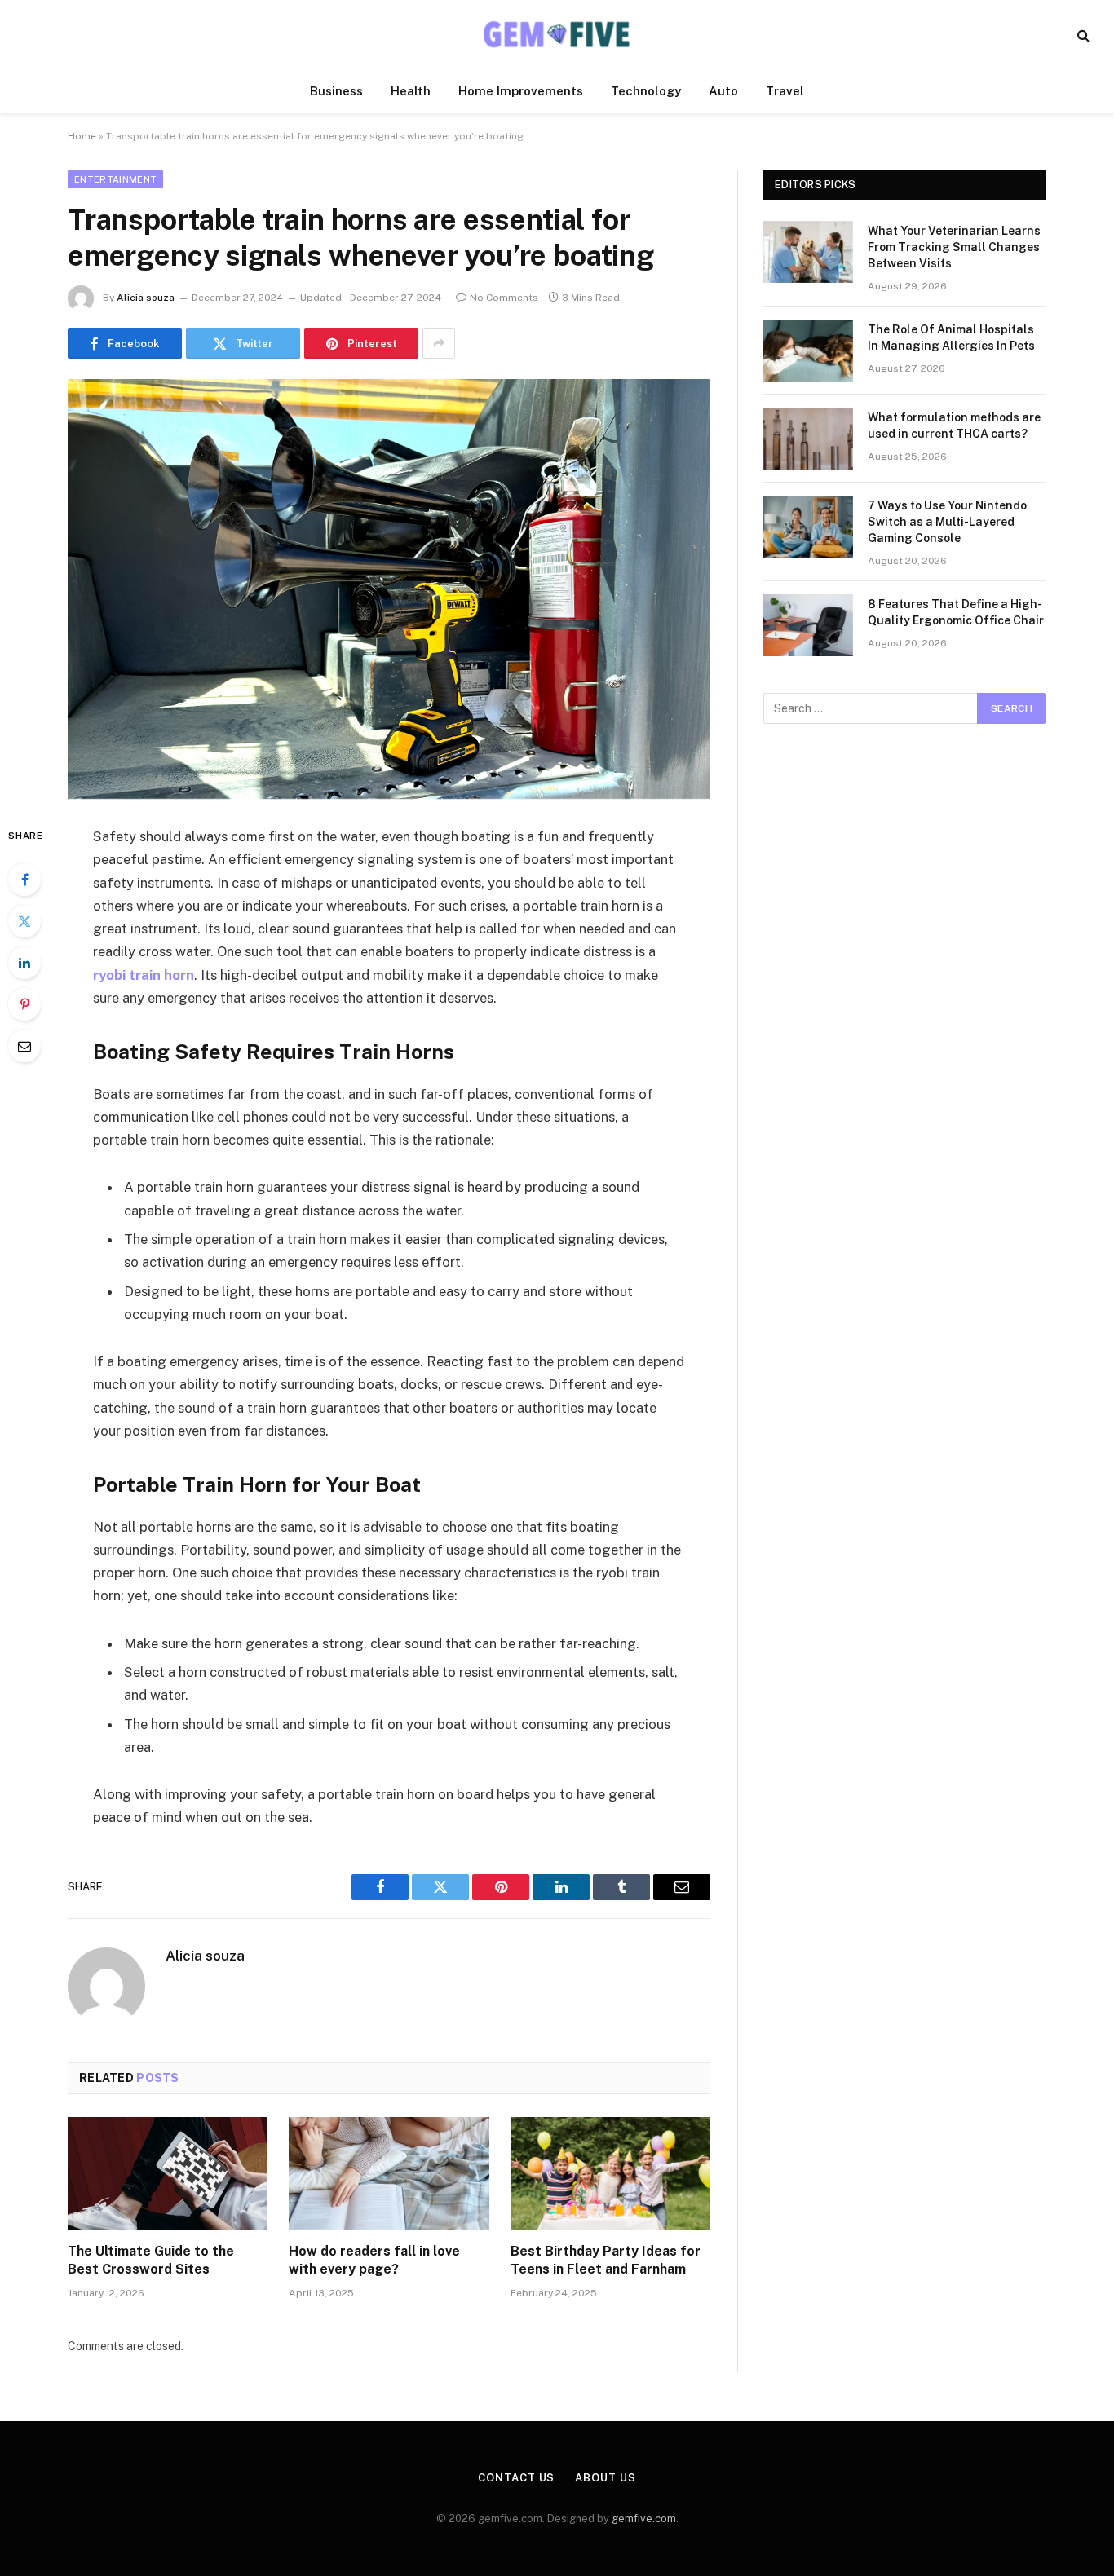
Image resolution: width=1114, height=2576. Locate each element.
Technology (646, 91)
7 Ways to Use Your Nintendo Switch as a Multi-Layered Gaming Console (947, 522)
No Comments (504, 298)
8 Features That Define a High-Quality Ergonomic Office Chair (956, 612)
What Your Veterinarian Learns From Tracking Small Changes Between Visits (954, 247)
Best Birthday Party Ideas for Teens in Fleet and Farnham (606, 2260)
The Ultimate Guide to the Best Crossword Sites (151, 2260)
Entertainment (115, 179)
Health (411, 91)
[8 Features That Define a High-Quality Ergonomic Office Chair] (808, 625)
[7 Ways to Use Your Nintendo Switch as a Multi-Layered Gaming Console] (808, 527)
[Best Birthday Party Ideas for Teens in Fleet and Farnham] (610, 2173)
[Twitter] (24, 921)
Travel (785, 91)
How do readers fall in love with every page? (374, 2260)
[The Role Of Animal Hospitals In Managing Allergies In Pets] (808, 351)
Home (82, 136)
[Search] (1082, 35)
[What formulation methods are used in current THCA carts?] (808, 439)
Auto (723, 91)
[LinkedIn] (24, 963)
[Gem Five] (557, 35)
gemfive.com (644, 2519)
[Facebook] (24, 880)
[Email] (24, 1046)
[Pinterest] (24, 1004)
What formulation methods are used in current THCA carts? (954, 426)
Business (336, 91)
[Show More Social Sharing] (439, 343)
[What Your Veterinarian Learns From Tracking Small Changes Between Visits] (808, 252)
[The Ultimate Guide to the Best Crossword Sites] (168, 2173)
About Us (605, 2478)
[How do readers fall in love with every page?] (389, 2173)
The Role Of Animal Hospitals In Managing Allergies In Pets (951, 337)
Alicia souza (146, 298)
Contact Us (516, 2478)
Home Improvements (521, 91)
